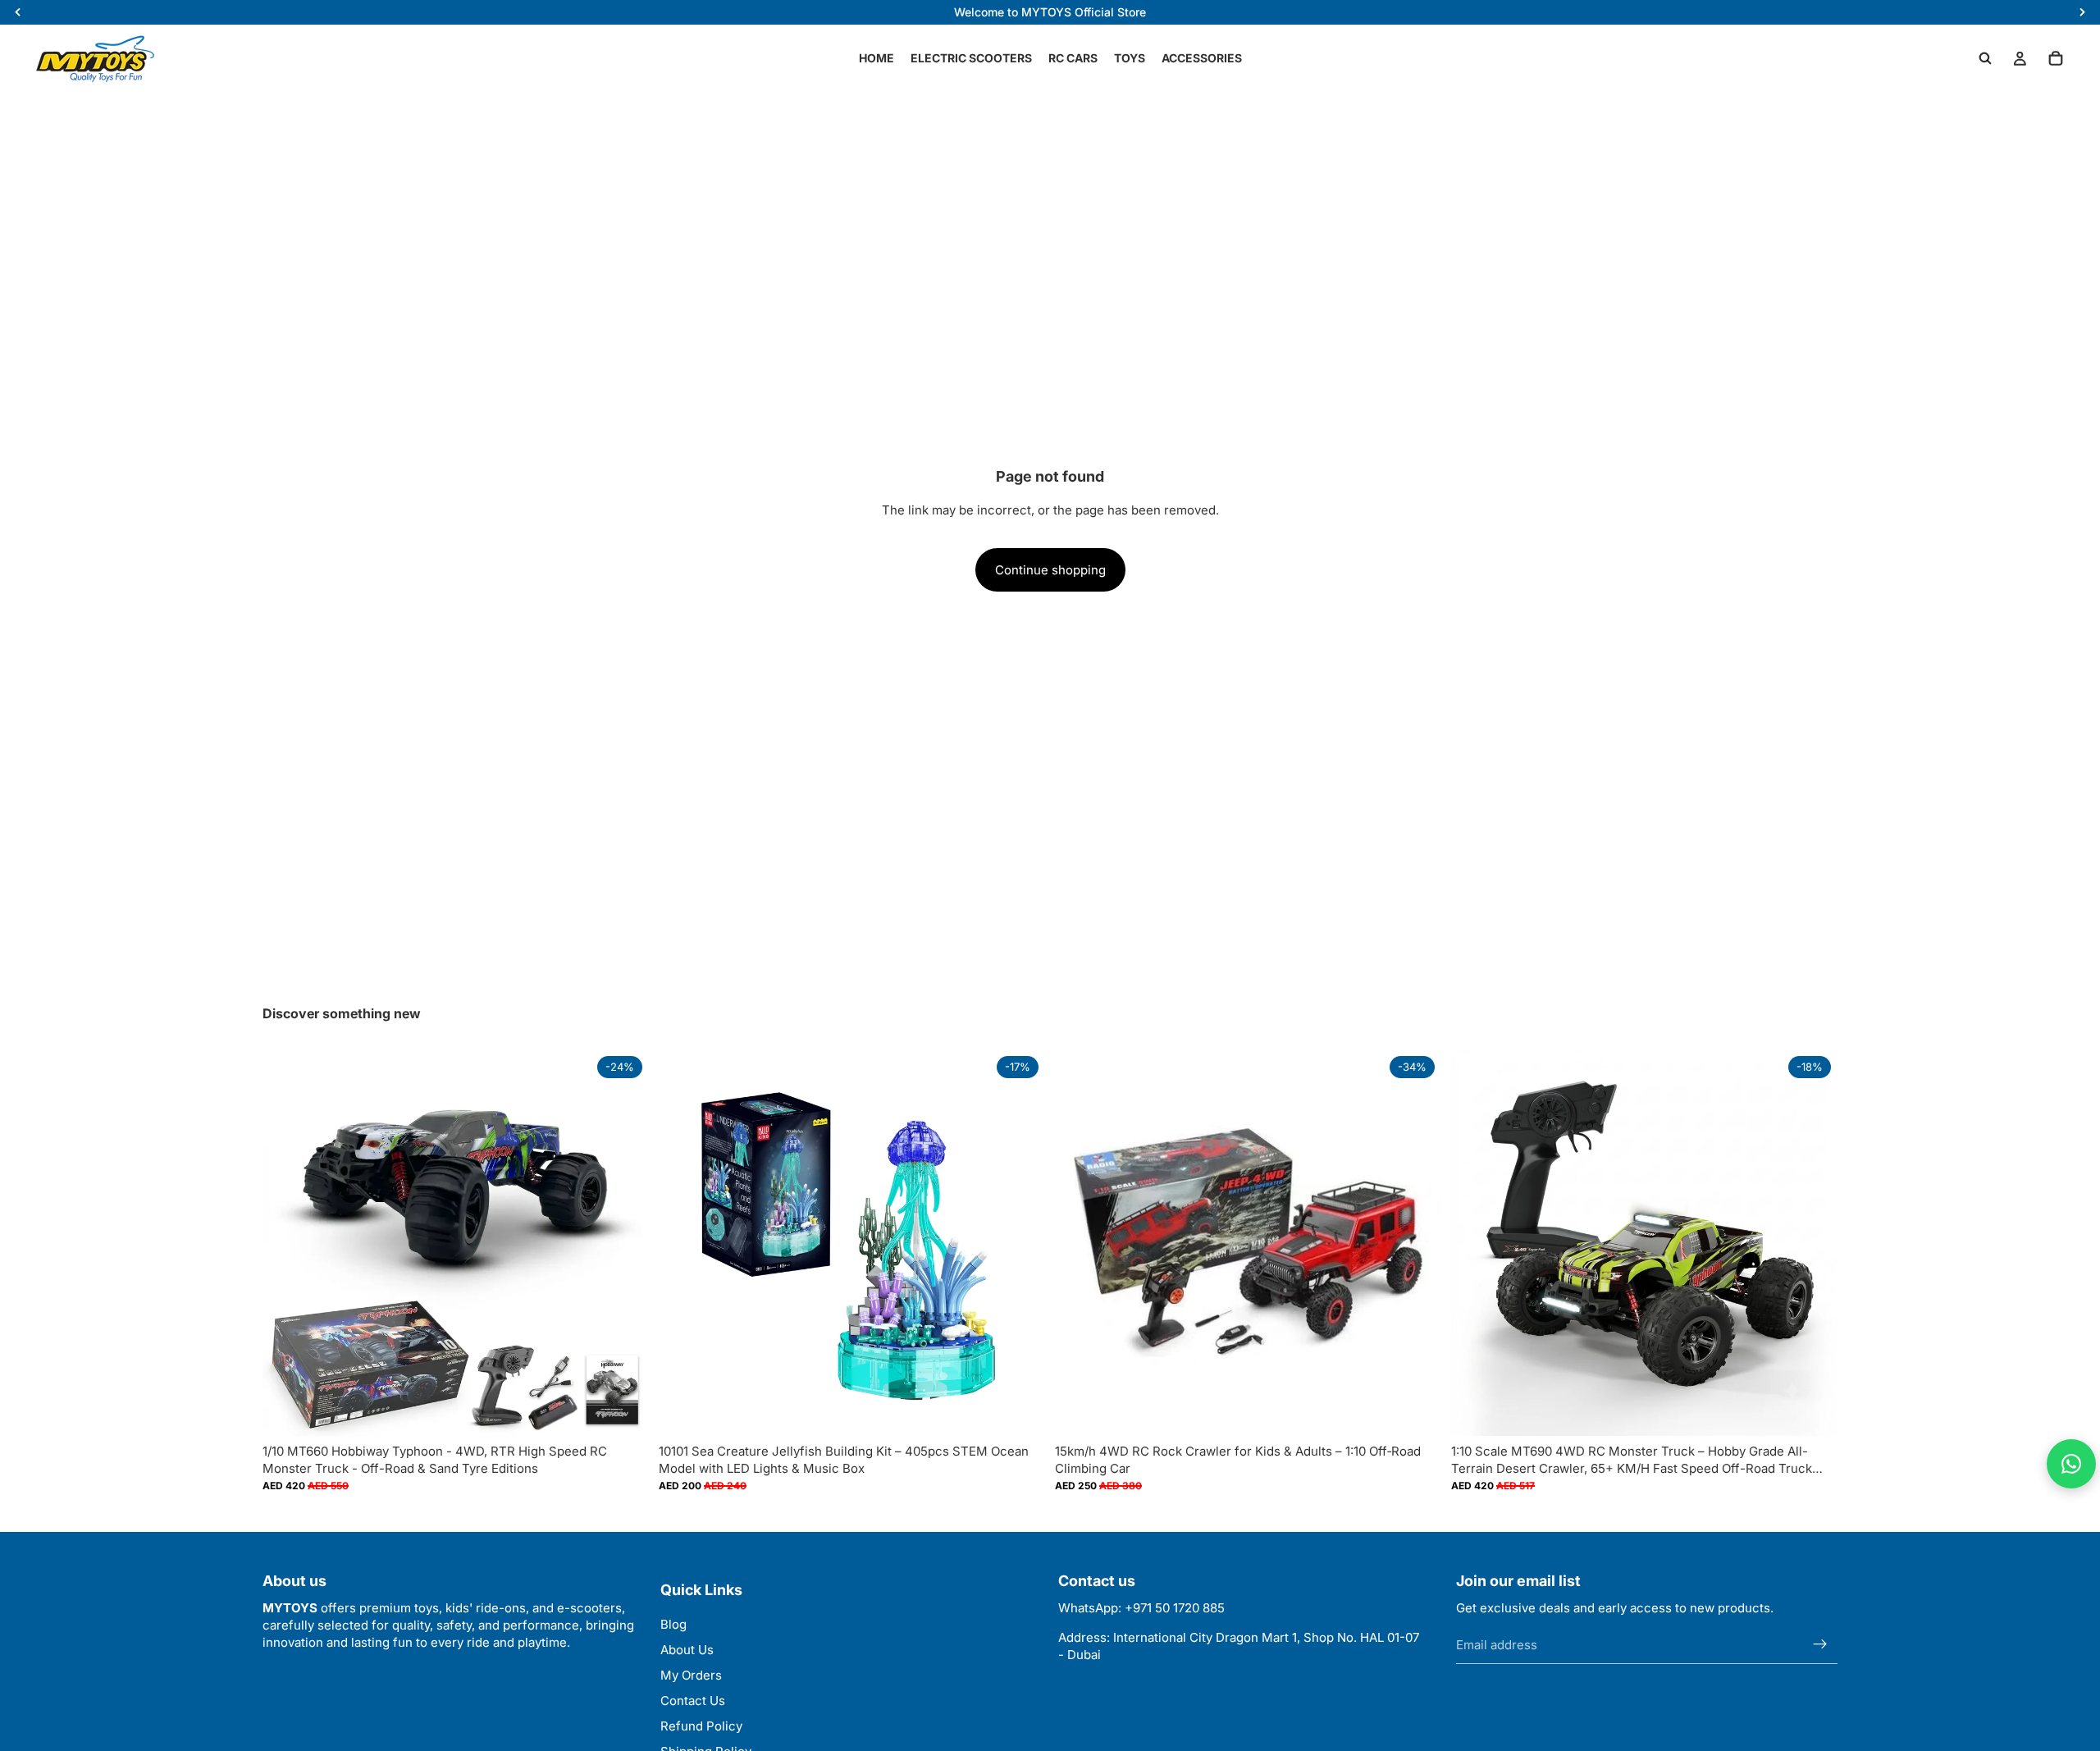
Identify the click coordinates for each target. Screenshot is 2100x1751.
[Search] (1985, 58)
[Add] (1020, 1411)
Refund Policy (701, 1726)
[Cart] (2056, 58)
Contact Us (693, 1701)
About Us (687, 1650)
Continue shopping (1050, 570)
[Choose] (623, 1411)
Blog (673, 1624)
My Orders (691, 1675)
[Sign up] (1820, 1644)
